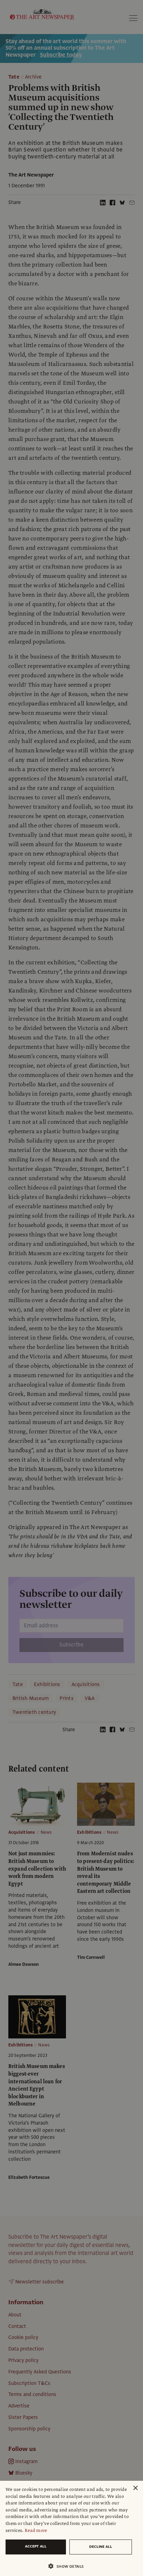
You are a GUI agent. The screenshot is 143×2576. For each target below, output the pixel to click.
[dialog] (71, 2528)
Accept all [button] (36, 2546)
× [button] (135, 2488)
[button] (69, 2566)
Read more (36, 2530)
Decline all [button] (101, 2547)
